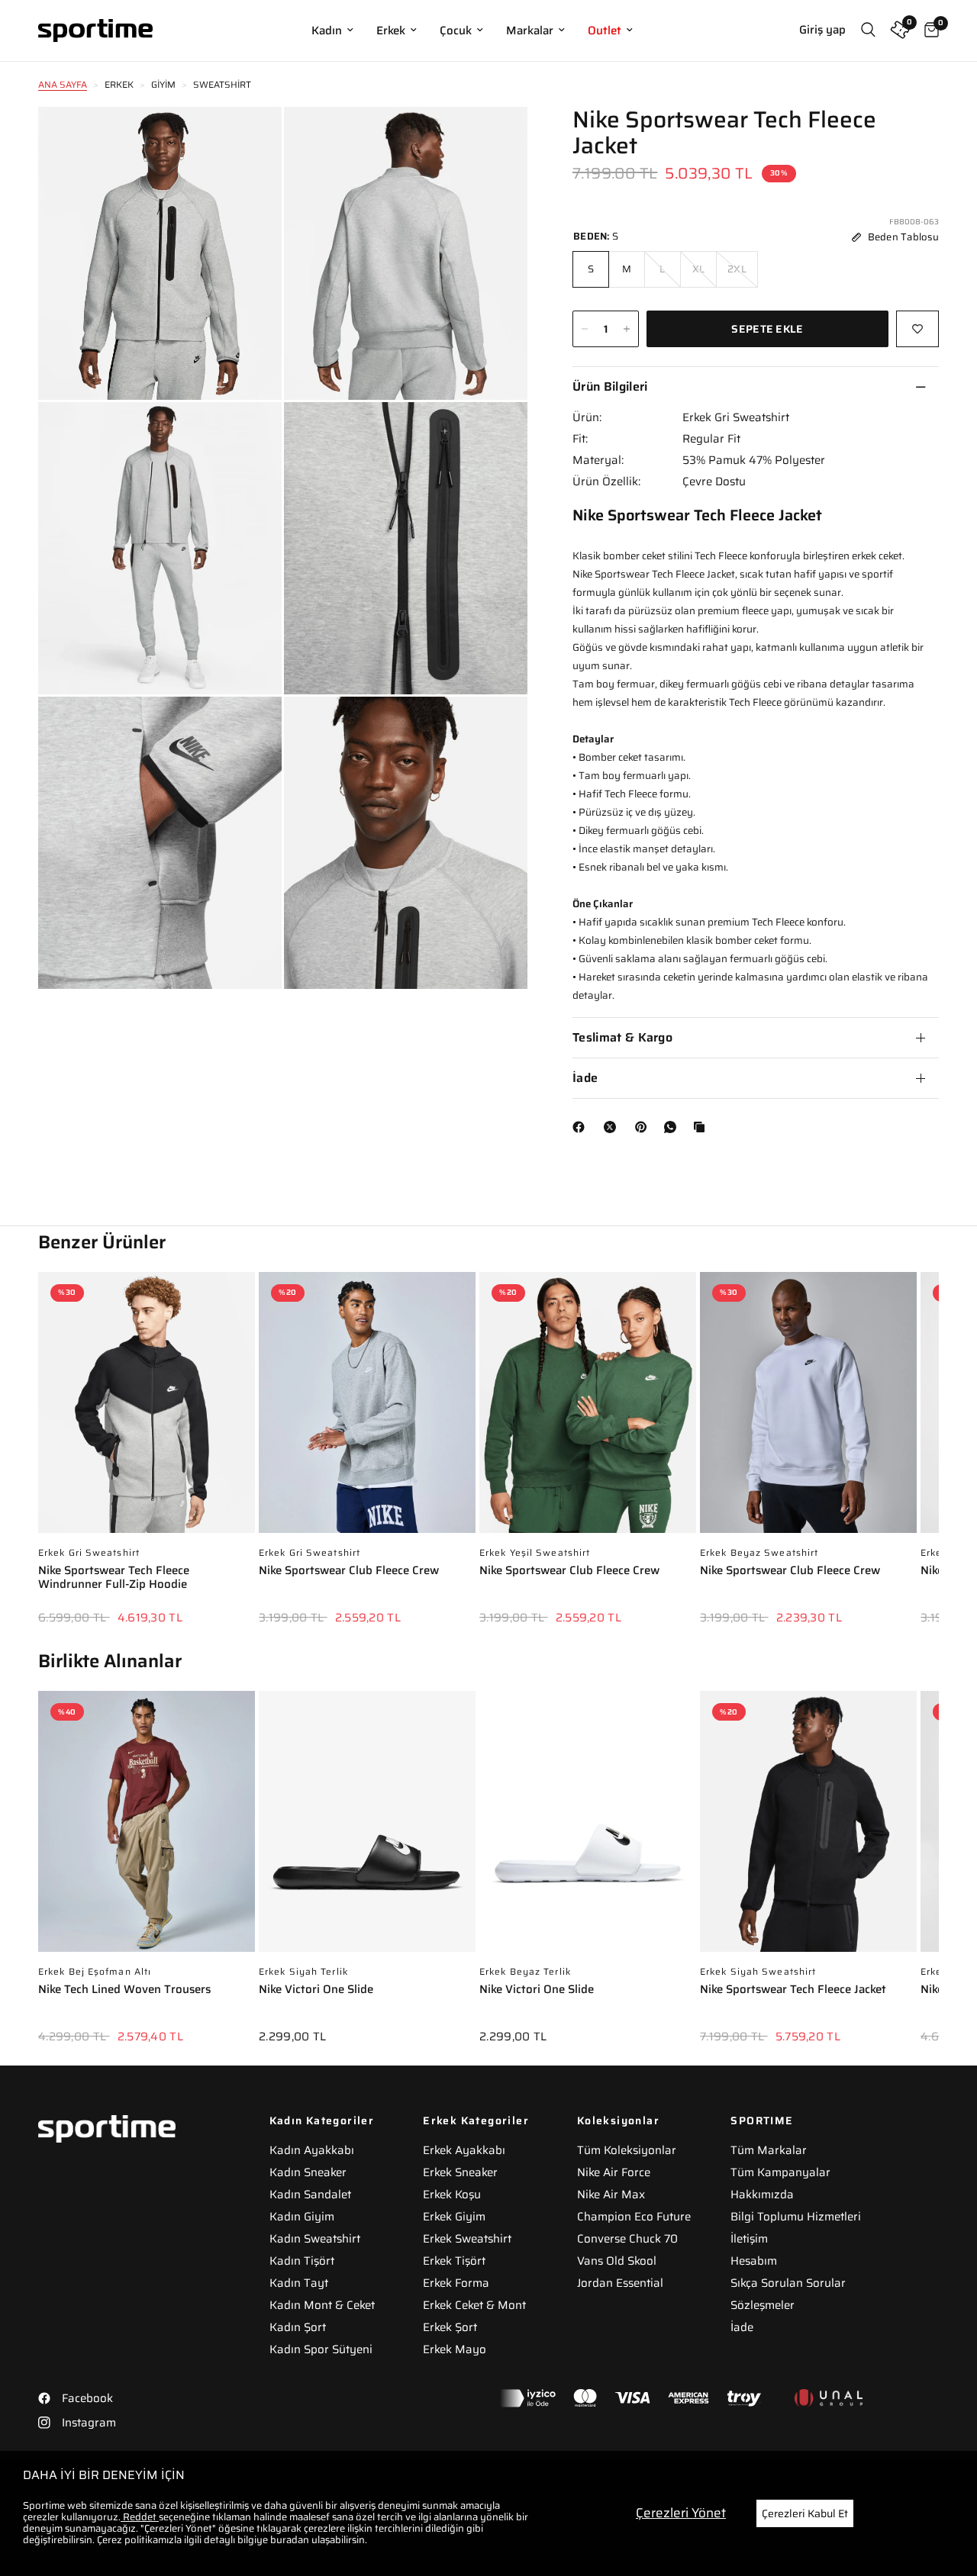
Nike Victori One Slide (316, 1990)
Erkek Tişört (454, 2261)
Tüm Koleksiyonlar (627, 2150)
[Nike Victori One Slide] (367, 1829)
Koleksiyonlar (618, 2120)
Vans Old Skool (617, 2261)
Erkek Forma (456, 2283)
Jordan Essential (620, 2283)
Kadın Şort (298, 2327)
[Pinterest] (644, 1127)
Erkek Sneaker (460, 2172)
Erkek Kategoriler (476, 2120)
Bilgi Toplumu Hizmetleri (796, 2217)
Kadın (327, 31)
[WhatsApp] (673, 1127)
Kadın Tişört (302, 2261)
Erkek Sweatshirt (467, 2239)
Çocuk (456, 31)
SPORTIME (762, 2120)
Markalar (530, 31)
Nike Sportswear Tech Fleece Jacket (793, 1990)
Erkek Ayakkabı (464, 2150)
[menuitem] (332, 31)
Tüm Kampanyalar (780, 2172)
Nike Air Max (611, 2194)
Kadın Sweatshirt (315, 2239)
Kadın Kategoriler (322, 2120)
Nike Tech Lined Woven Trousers (124, 1990)
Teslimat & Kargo (622, 1037)
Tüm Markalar (769, 2150)
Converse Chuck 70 (627, 2239)
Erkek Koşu (452, 2194)
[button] (939, 1437)
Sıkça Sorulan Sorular (788, 2283)
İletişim (749, 2239)
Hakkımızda (762, 2194)
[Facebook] (582, 1127)
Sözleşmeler (763, 2305)
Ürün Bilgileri (610, 386)
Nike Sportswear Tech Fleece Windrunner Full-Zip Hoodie (114, 1578)
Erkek (391, 31)
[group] (147, 1459)
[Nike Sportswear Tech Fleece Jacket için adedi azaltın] (585, 329)
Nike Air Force (614, 2172)
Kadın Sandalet (310, 2194)
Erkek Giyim (454, 2217)
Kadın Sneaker (308, 2172)
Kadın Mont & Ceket (322, 2305)
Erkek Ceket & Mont (474, 2305)
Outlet (605, 31)
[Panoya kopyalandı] (702, 1127)
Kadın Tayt (299, 2283)
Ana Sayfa (63, 84)
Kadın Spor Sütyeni (321, 2349)
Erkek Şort (450, 2327)
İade (585, 1078)
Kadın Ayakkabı (312, 2150)
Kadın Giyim (302, 2217)
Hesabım (754, 2261)
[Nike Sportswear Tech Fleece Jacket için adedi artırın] (627, 329)
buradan (290, 2540)
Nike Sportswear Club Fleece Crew (349, 1571)
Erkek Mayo (455, 2349)
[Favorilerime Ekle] (917, 329)
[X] (613, 1127)
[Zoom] (250, 139)
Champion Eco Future (634, 2217)
